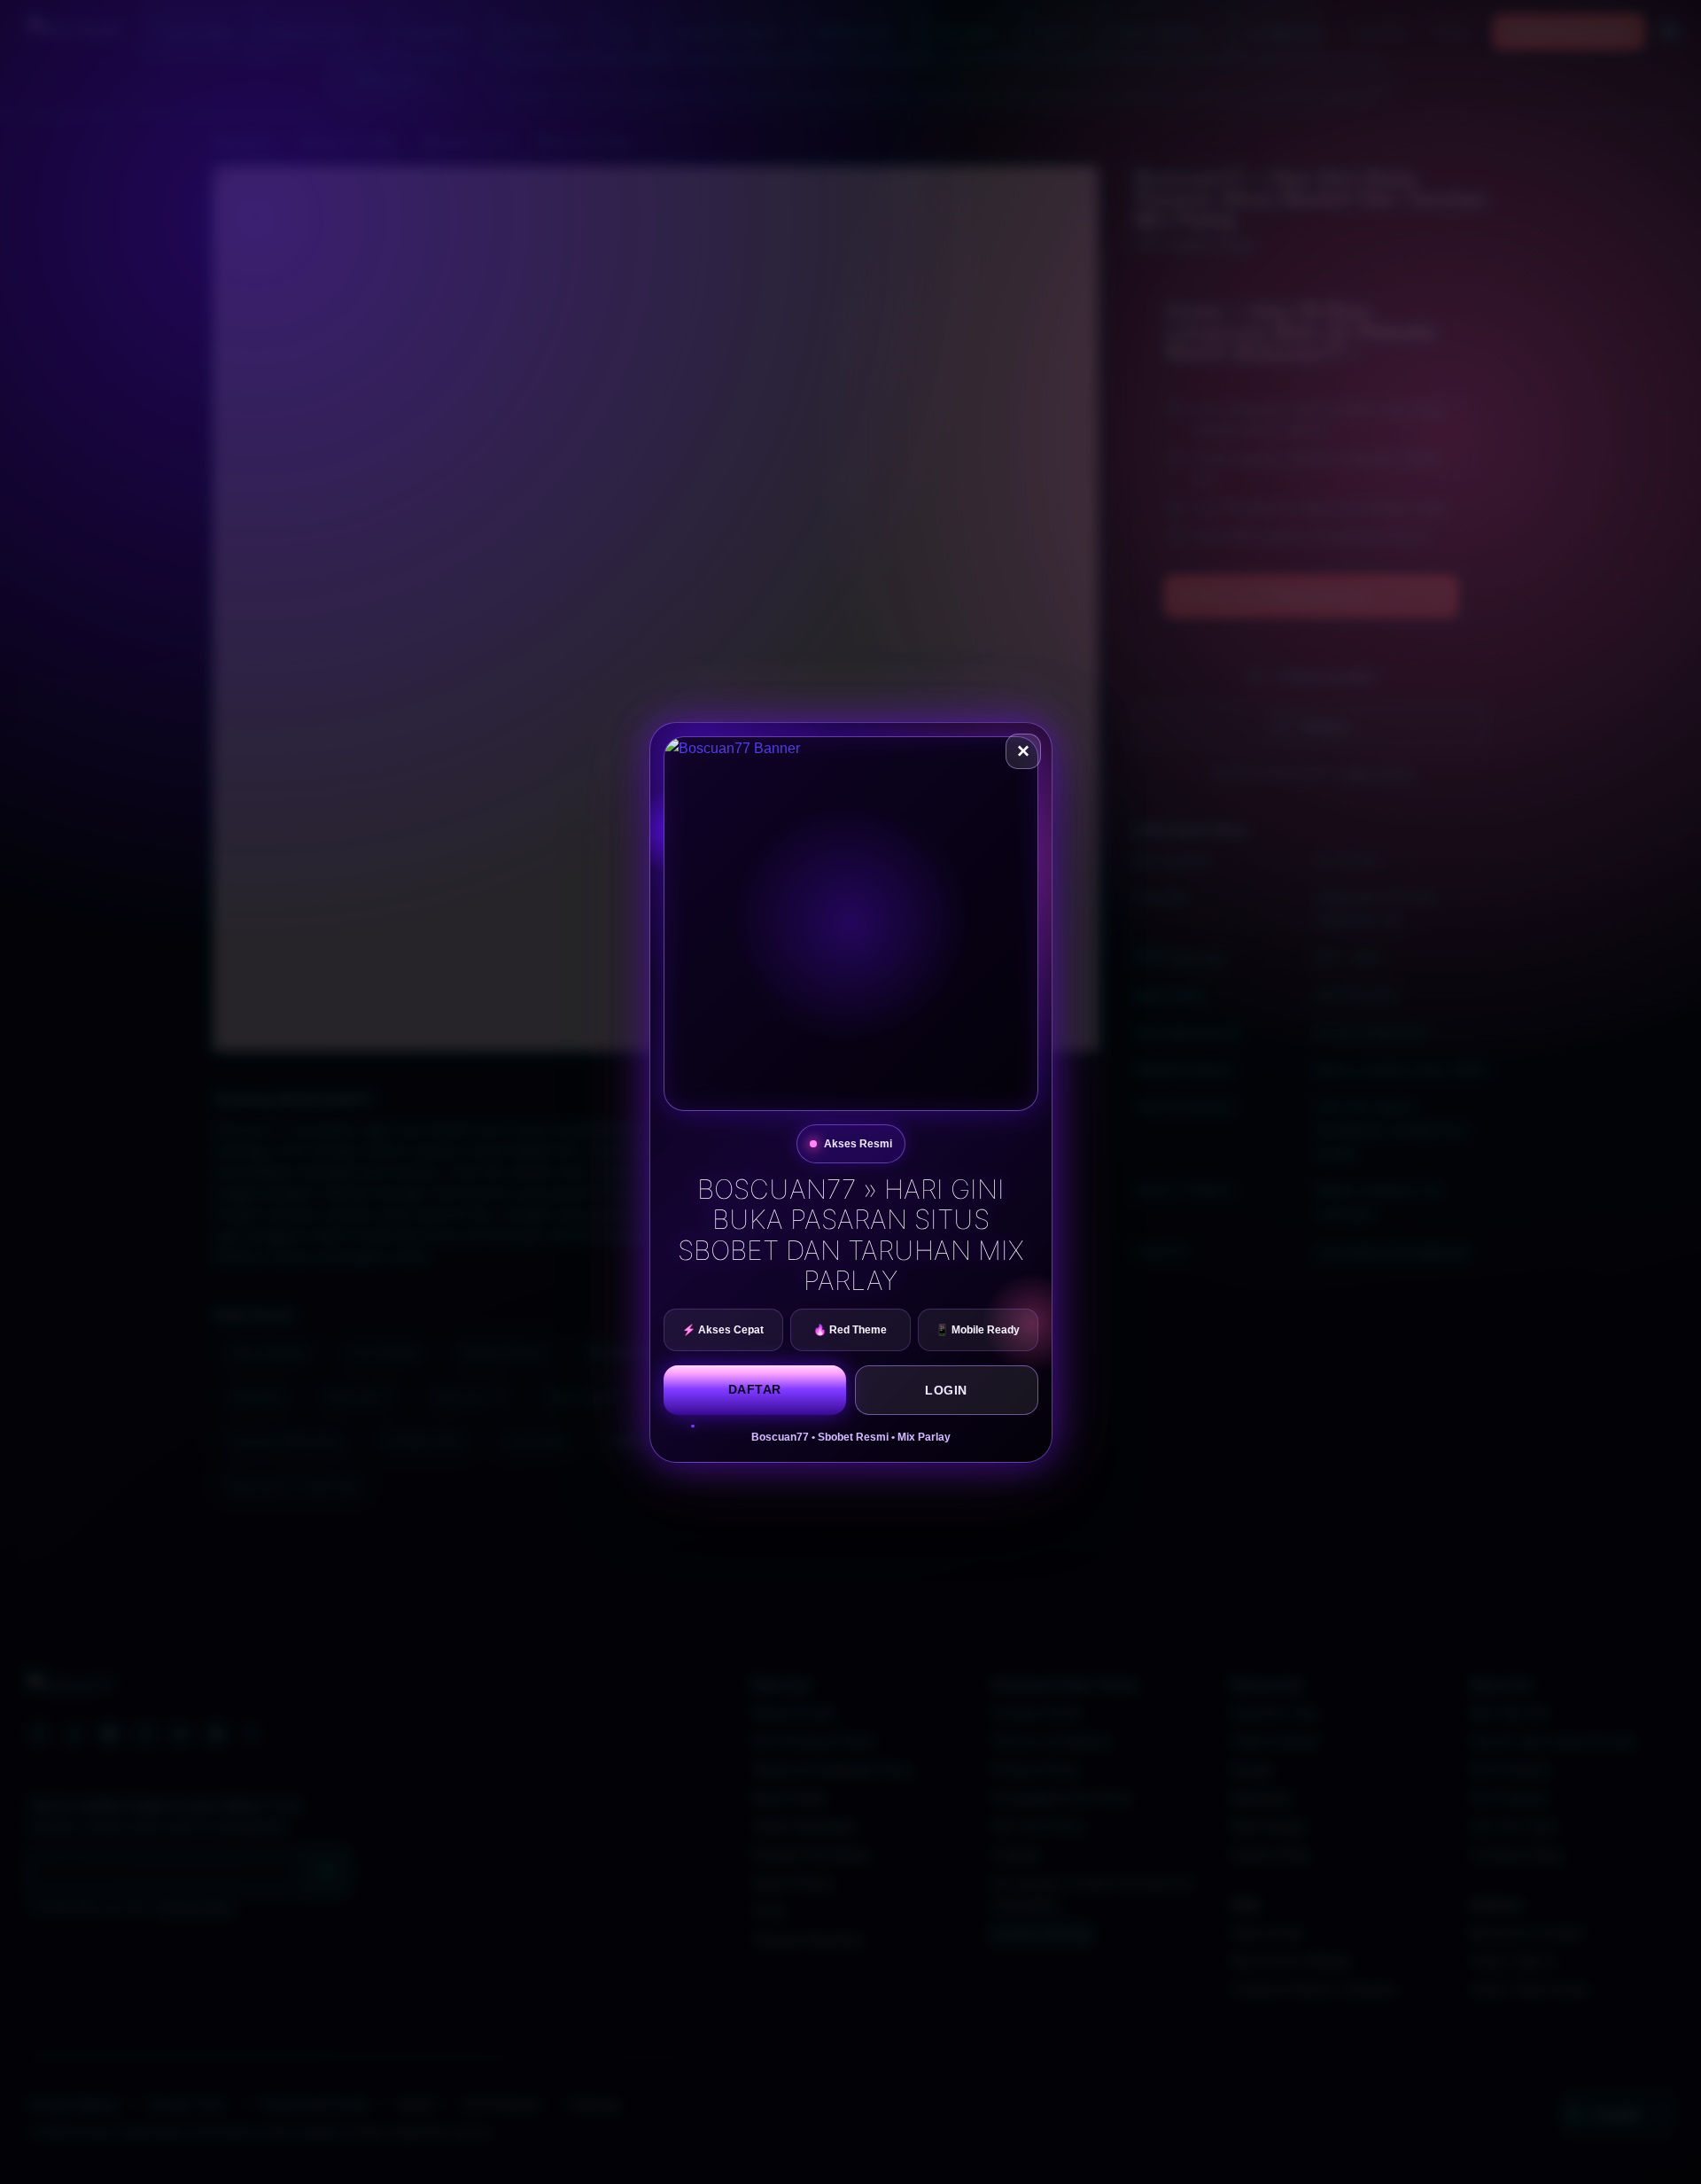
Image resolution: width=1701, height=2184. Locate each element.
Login (946, 1390)
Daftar (755, 1389)
